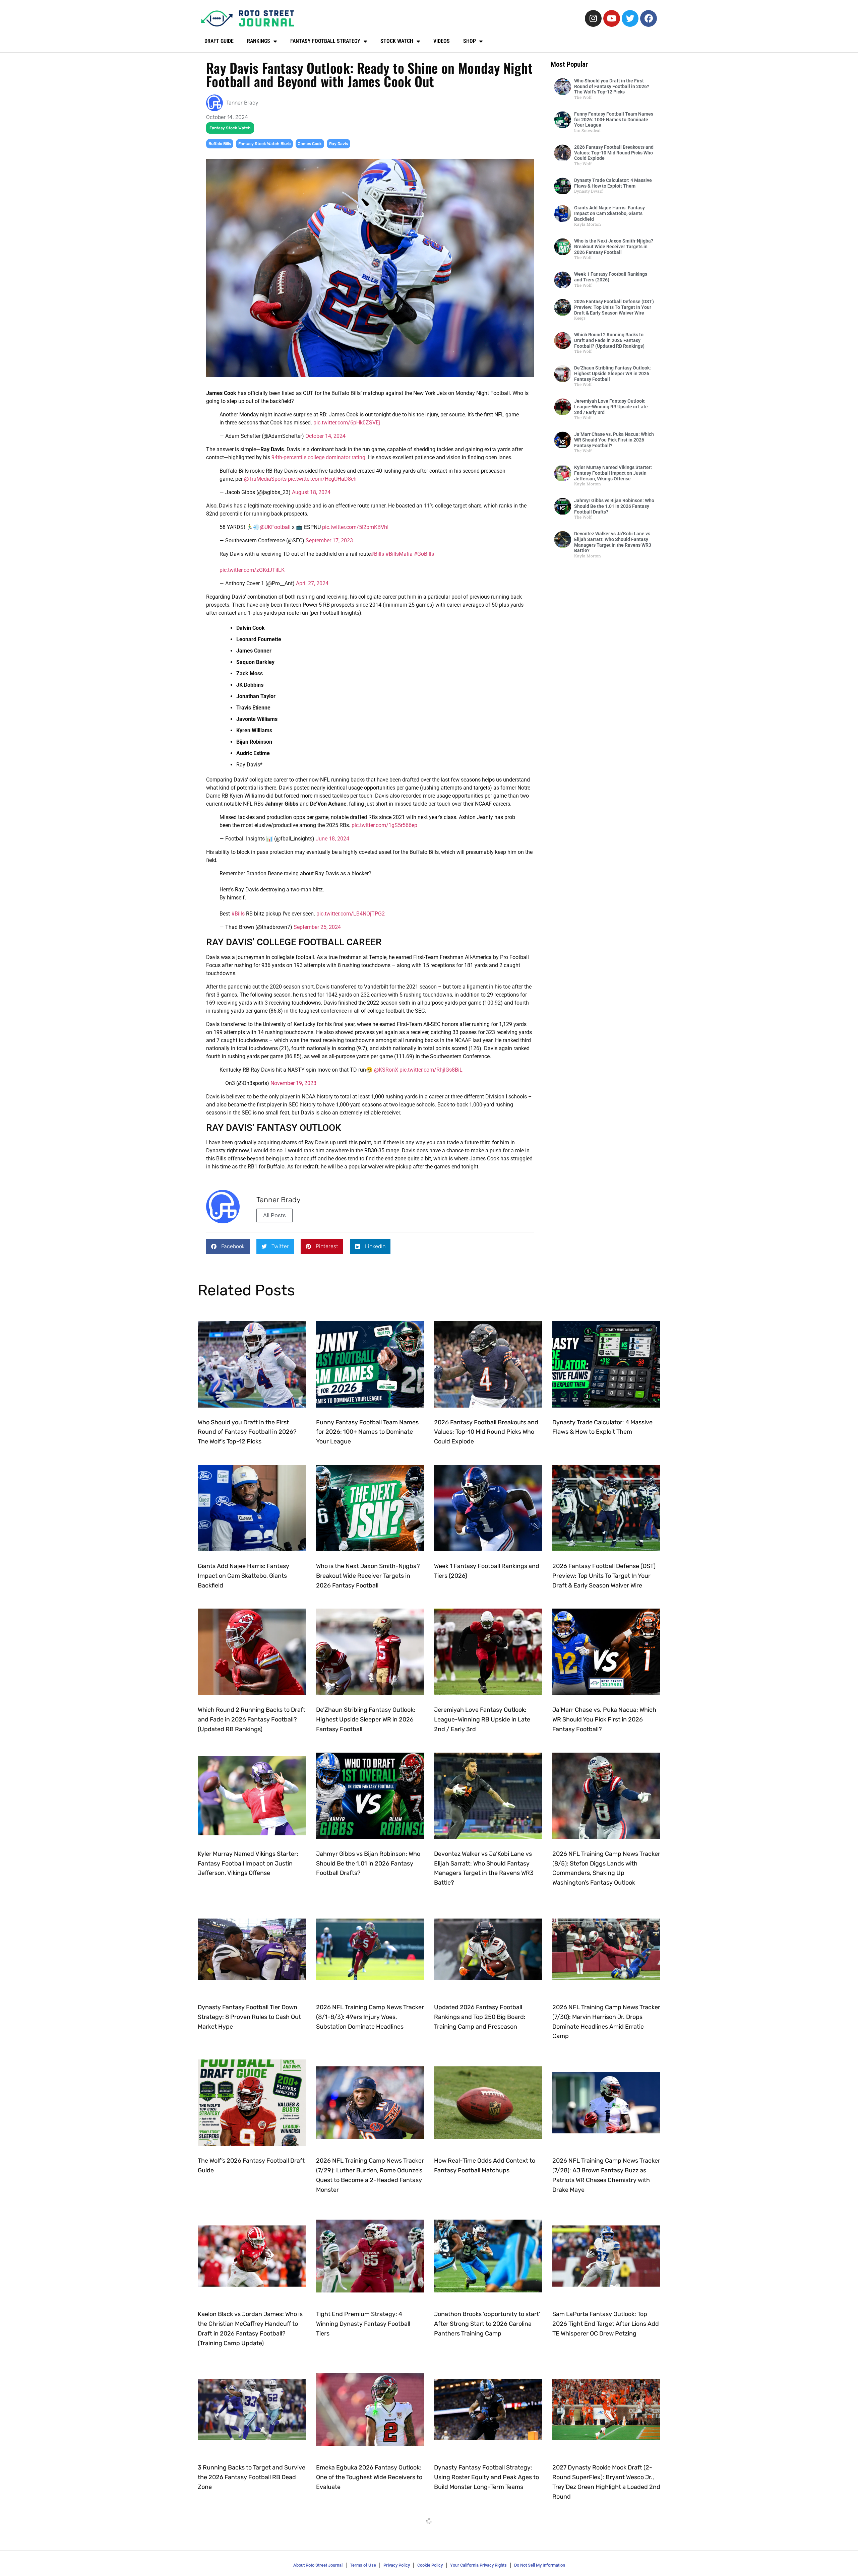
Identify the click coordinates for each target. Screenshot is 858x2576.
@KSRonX (386, 1070)
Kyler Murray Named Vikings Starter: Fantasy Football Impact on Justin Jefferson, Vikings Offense (613, 473)
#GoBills (424, 554)
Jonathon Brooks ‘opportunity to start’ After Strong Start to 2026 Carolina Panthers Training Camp (487, 2324)
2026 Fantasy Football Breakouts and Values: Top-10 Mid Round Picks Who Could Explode (614, 153)
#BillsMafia (399, 554)
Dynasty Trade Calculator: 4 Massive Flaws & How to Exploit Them (613, 183)
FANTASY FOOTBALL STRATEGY (325, 41)
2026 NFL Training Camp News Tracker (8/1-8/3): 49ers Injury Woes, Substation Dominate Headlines (370, 2017)
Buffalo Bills (220, 144)
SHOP (470, 41)
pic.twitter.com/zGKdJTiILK (252, 570)
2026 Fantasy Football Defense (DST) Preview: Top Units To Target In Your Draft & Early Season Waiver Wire (614, 307)
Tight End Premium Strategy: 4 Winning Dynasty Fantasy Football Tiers (363, 2324)
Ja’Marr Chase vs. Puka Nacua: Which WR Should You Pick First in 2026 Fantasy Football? (614, 440)
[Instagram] (593, 18)
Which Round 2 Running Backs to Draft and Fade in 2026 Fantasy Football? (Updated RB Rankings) (609, 340)
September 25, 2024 (317, 927)
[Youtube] (612, 18)
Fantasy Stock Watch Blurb (264, 144)
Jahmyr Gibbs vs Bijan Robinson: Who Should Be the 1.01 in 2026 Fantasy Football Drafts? (614, 506)
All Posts (274, 1215)
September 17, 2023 (329, 540)
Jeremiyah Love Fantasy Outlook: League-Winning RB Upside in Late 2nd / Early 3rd (611, 407)
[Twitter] (630, 18)
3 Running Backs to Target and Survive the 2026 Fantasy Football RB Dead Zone (252, 2477)
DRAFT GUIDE (219, 41)
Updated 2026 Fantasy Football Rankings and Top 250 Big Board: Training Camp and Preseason (480, 2017)
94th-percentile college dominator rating (318, 457)
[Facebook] (649, 18)
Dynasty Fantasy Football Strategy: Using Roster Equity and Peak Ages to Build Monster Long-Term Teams (486, 2477)
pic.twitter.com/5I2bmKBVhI (355, 527)
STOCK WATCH (397, 41)
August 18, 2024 (311, 492)
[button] (228, 1247)
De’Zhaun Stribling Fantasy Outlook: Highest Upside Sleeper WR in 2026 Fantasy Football (612, 374)
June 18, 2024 (332, 839)
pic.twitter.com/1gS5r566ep (384, 825)
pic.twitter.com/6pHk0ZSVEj (347, 423)
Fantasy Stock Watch (230, 128)
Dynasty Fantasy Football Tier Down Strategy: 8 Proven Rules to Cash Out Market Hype (249, 2017)
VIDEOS (442, 41)
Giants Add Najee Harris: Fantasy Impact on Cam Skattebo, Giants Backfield (609, 213)
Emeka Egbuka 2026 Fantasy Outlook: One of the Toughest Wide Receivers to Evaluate (369, 2477)
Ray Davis (339, 144)
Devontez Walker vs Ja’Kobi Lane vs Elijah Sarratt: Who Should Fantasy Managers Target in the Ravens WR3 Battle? (613, 542)
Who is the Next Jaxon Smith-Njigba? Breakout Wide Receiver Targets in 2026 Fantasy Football (614, 247)
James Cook (310, 144)
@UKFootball (275, 527)
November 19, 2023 (293, 1083)
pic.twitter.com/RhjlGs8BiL (431, 1070)
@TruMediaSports (265, 479)
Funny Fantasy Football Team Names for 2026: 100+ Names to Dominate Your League (614, 120)
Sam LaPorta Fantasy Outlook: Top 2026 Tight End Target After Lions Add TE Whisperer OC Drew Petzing (606, 2324)
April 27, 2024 (312, 583)
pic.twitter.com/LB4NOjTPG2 (351, 914)
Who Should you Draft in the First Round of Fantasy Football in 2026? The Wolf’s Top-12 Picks (612, 86)
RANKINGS (259, 41)
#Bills (377, 554)
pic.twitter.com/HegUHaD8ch (322, 479)
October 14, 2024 (325, 436)
